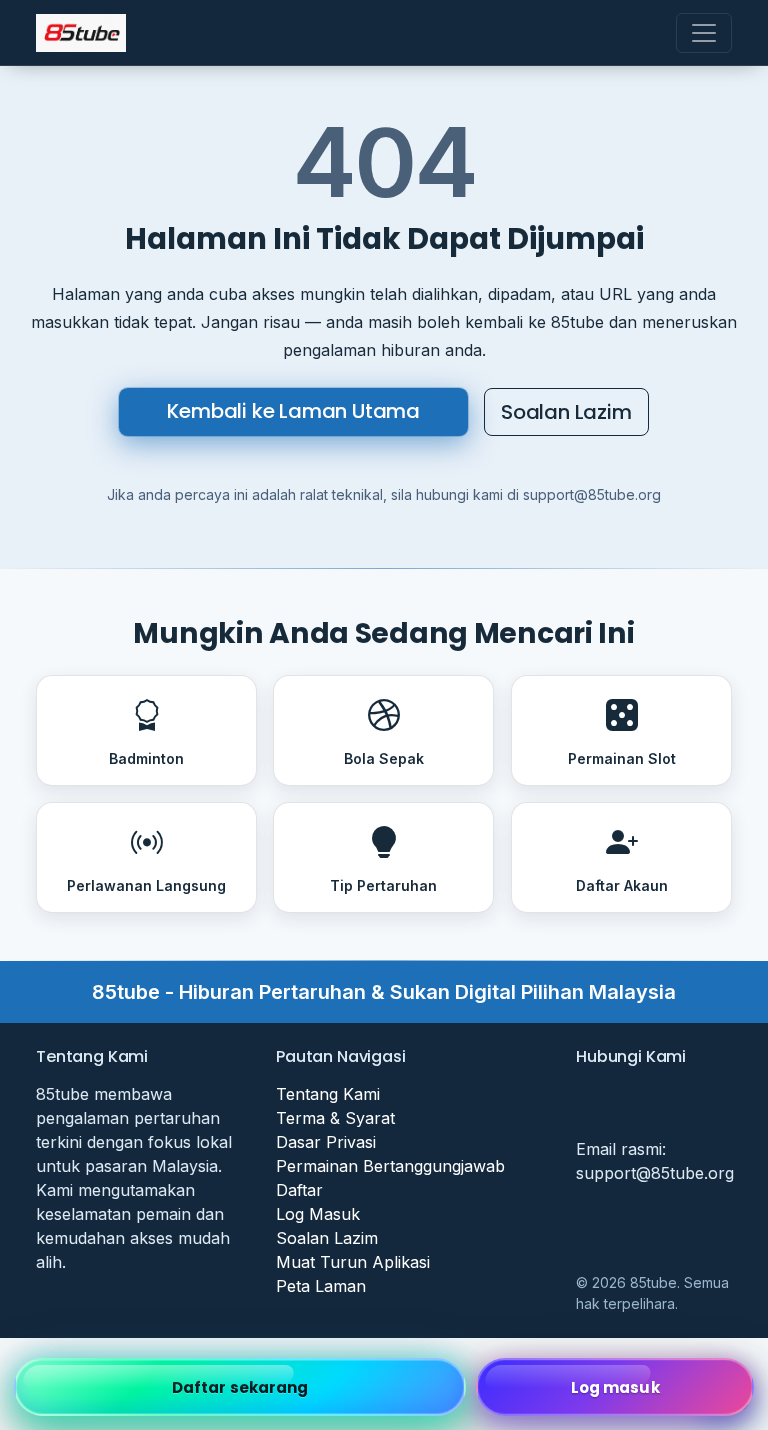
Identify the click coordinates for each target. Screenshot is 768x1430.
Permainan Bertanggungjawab (390, 1166)
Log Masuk (318, 1214)
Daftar (299, 1190)
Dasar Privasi (326, 1142)
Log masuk (615, 1387)
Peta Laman (321, 1286)
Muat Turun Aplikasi (353, 1262)
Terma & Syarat (335, 1118)
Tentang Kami (328, 1094)
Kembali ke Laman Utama (293, 411)
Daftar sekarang (240, 1387)
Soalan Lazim (566, 412)
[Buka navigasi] (704, 33)
